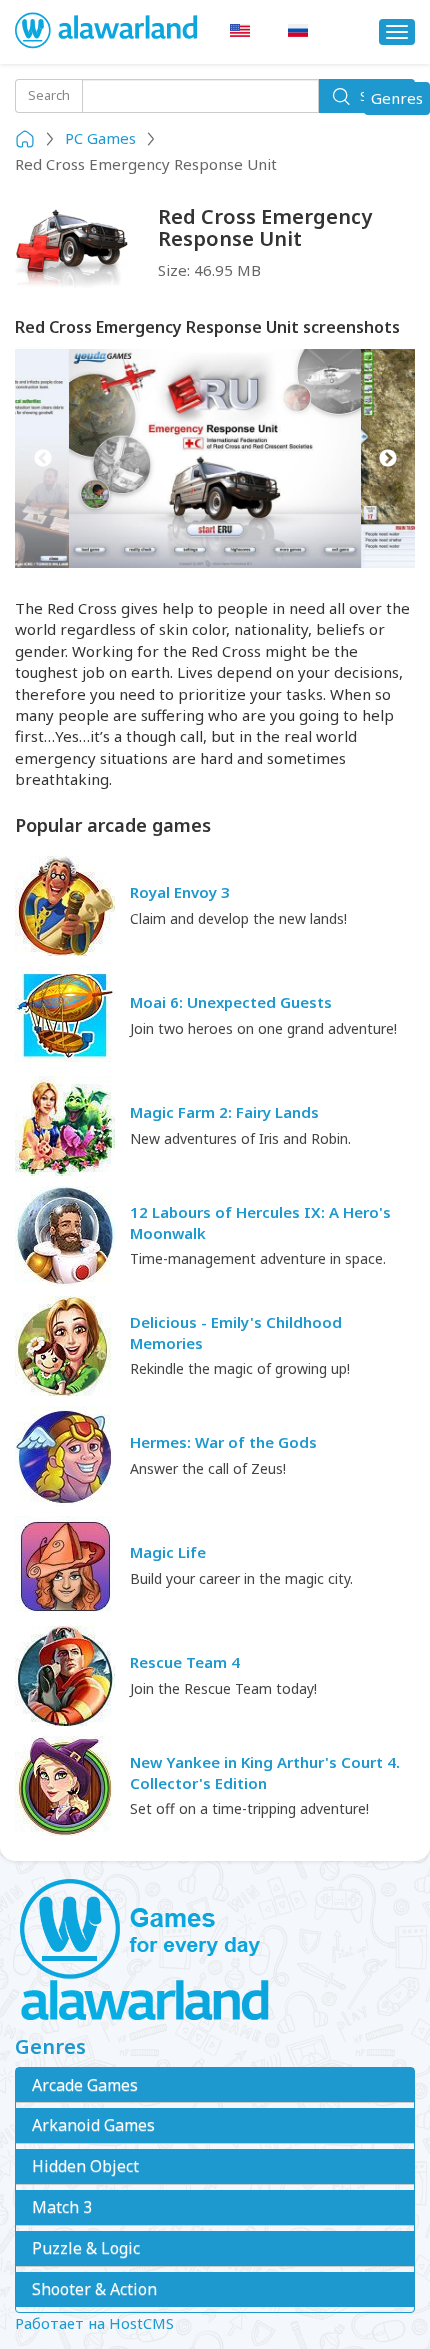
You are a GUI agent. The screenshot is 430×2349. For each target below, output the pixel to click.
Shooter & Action (94, 2289)
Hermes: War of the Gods (223, 1442)
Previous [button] (42, 458)
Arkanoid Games (93, 2125)
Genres (400, 101)
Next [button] (387, 458)
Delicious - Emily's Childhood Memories (236, 1332)
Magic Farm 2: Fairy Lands (224, 1112)
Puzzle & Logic (86, 2248)
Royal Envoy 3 (180, 892)
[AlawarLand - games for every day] (215, 1951)
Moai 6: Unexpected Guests (231, 1002)
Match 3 (62, 2207)
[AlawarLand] (107, 32)
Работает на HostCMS (94, 2323)
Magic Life (168, 1552)
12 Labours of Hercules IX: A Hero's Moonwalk (260, 1222)
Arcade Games (85, 2085)
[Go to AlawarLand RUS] (298, 31)
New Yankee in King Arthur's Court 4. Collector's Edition (265, 1772)
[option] (215, 458)
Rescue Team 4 (185, 1662)
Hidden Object (85, 2166)
